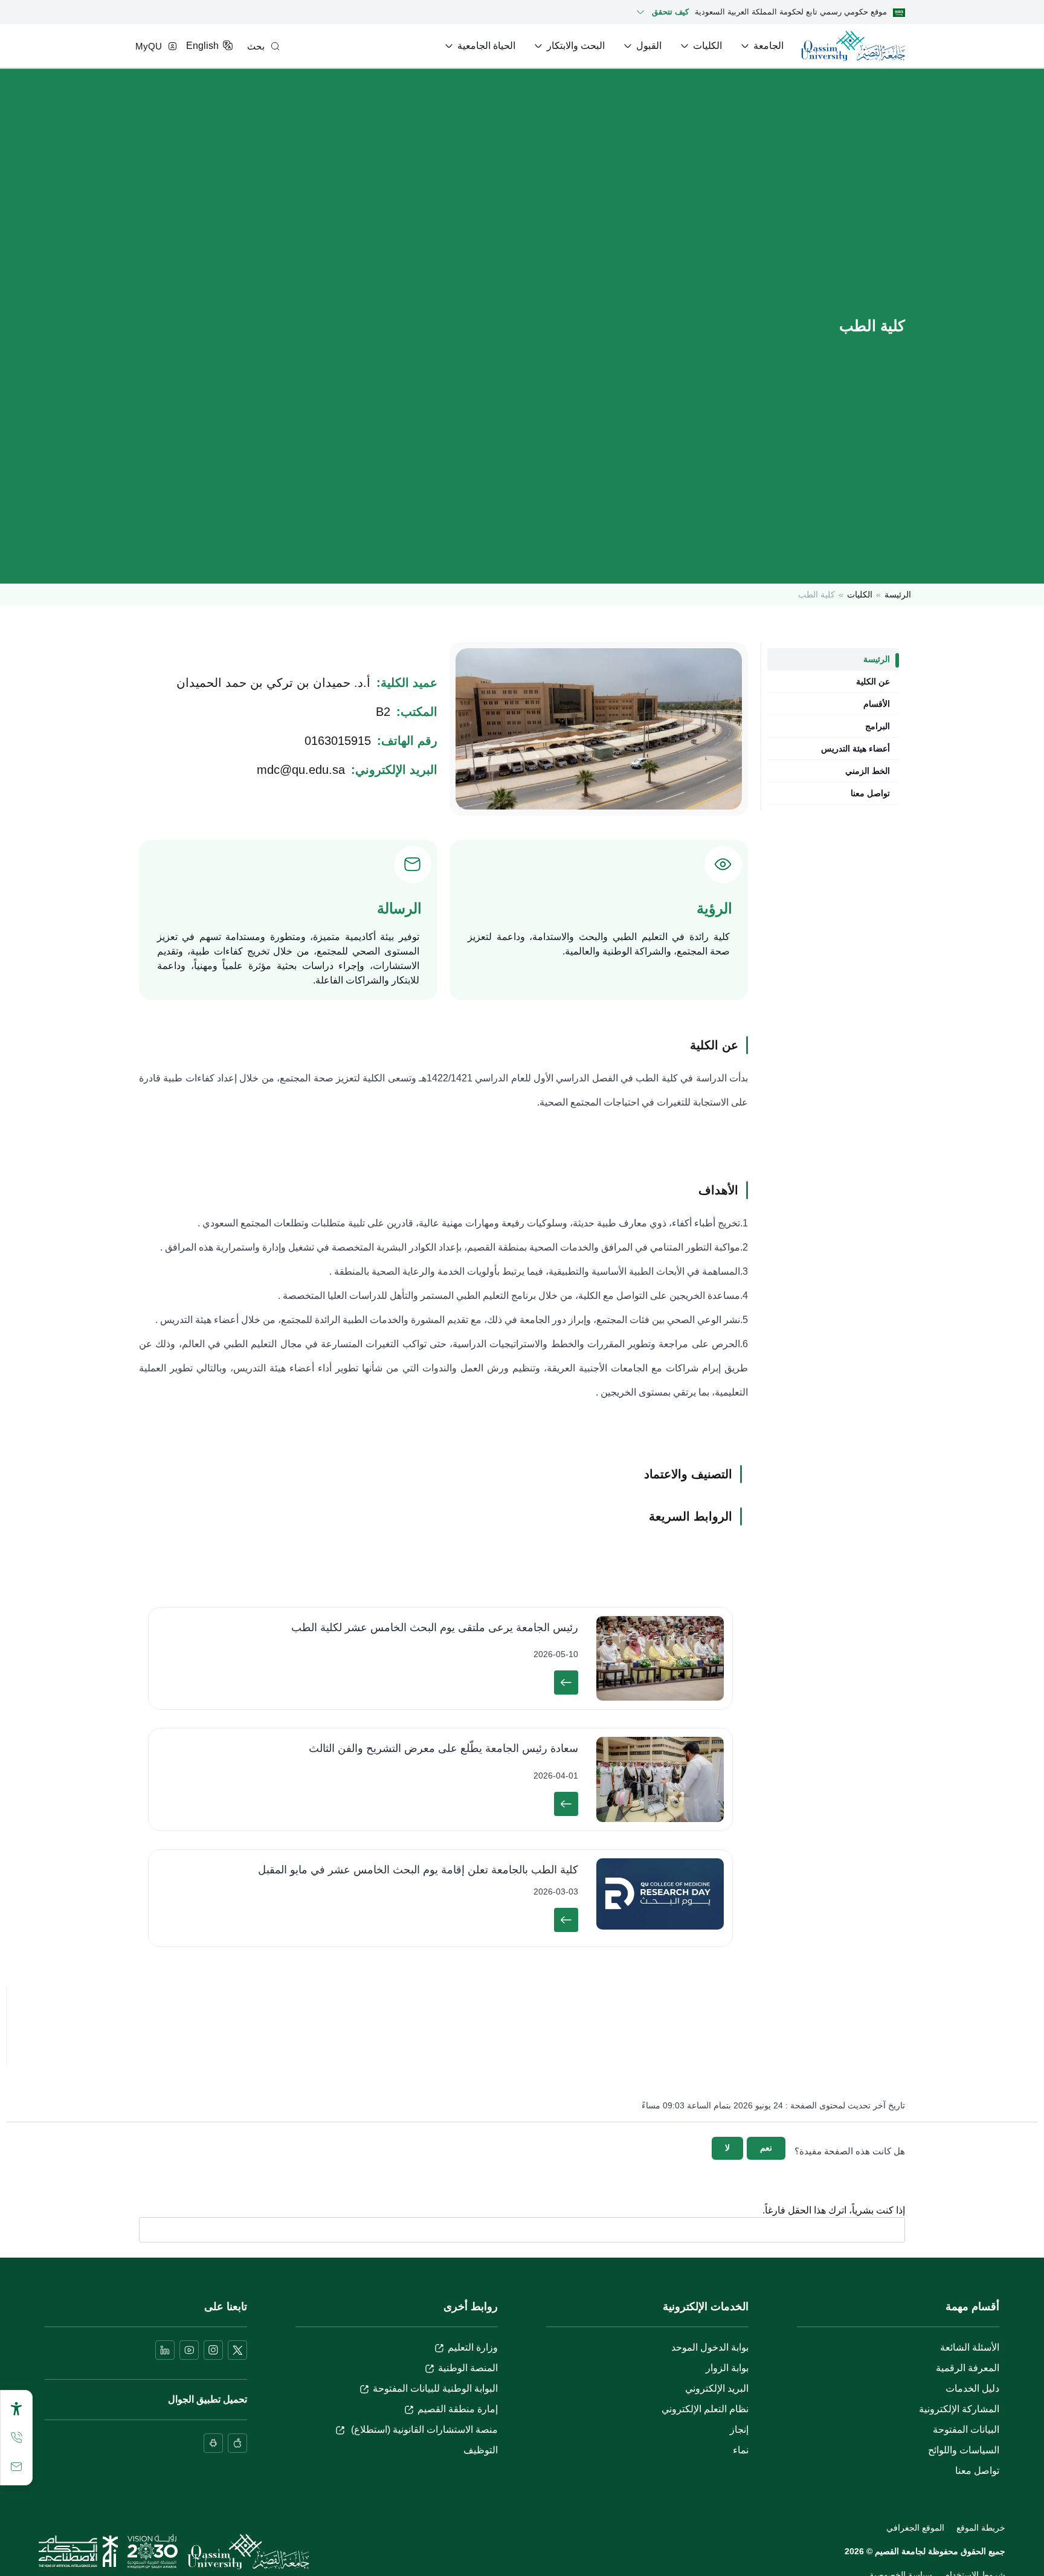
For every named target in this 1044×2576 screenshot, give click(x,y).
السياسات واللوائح (964, 2450)
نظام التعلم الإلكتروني (705, 2409)
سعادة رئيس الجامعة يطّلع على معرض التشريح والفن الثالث (443, 1748)
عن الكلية (873, 681)
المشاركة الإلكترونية (959, 2409)
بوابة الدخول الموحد (710, 2347)
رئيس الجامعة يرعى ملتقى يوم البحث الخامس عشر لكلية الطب (435, 1628)
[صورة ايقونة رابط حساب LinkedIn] (165, 2350)
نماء (741, 2450)
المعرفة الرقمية (968, 2368)
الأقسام (877, 704)
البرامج (878, 726)
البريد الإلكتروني (717, 2388)
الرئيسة (898, 594)
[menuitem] (761, 46)
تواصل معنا (870, 793)
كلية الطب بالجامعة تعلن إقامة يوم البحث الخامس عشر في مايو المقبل (418, 1870)
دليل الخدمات (972, 2388)
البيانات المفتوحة (966, 2429)
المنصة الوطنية (468, 2368)
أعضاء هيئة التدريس (855, 749)
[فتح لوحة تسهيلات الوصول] (16, 2409)
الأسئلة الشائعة (970, 2347)
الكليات (860, 594)
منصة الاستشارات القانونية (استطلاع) (423, 2429)
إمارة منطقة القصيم (458, 2409)
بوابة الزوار (727, 2368)
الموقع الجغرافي (915, 2528)
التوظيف (481, 2450)
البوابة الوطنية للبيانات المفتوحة (435, 2388)
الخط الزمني (868, 771)
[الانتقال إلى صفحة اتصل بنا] (16, 2467)
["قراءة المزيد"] (566, 1682)
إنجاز (739, 2429)
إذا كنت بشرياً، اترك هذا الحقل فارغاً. (834, 2211)
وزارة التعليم (473, 2347)
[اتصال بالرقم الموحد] (16, 2438)
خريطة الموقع (981, 2528)
